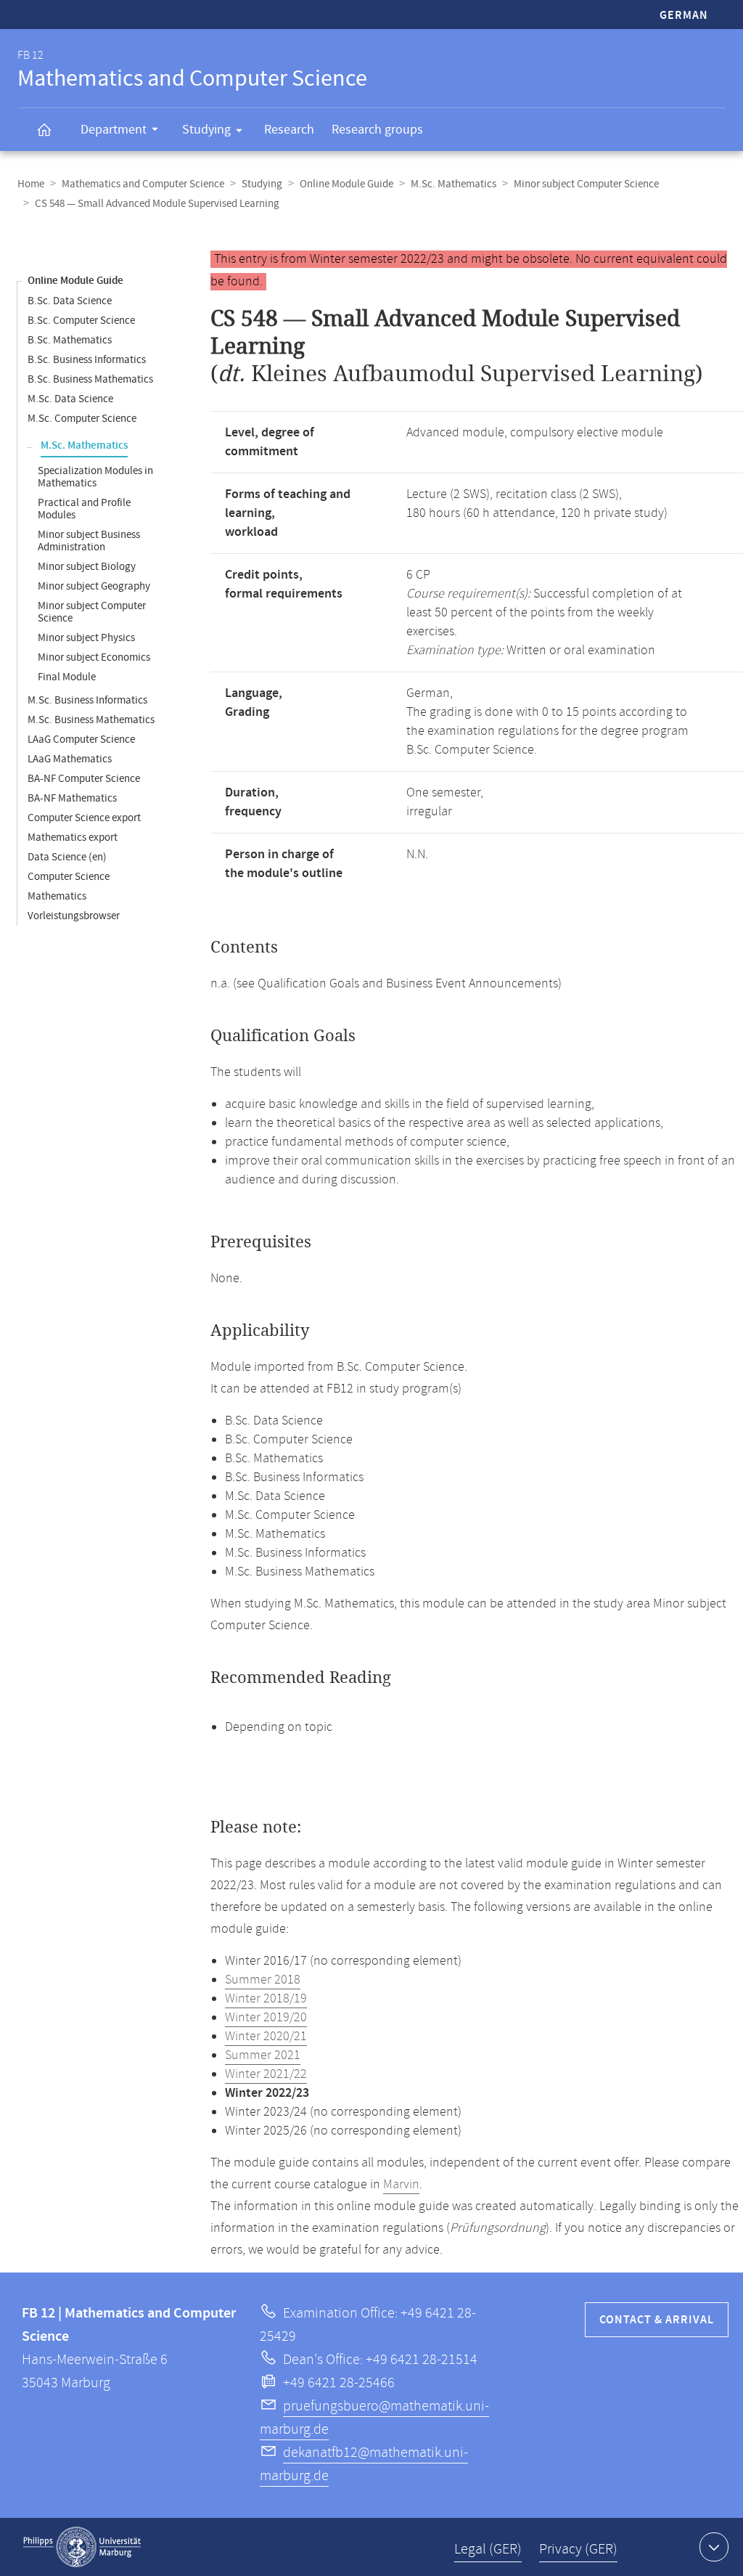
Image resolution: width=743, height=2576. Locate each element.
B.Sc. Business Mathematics (90, 379)
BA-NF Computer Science (84, 779)
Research (289, 130)
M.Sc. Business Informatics (87, 700)
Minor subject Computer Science (586, 184)
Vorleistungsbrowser (74, 916)
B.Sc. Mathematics (70, 340)
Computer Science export (84, 818)
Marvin (401, 2185)
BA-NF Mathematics (72, 798)
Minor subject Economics (94, 657)
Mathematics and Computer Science (143, 184)
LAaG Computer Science (81, 739)
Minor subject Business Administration (89, 541)
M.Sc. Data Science (70, 399)
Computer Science (69, 877)
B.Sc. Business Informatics (87, 360)
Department (114, 130)
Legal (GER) (488, 2549)
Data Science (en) (67, 857)
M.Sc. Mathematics (453, 184)
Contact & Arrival (657, 2320)
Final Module (67, 677)
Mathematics (57, 896)
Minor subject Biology (87, 567)
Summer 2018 (263, 1980)
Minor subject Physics (86, 638)
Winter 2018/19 (266, 1999)
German (684, 16)
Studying (206, 130)
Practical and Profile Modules (84, 509)
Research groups (377, 130)
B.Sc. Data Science (70, 301)
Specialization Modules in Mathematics (95, 477)
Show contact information (714, 2547)
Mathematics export (73, 837)
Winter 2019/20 (266, 2018)
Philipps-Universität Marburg (82, 2547)
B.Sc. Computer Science (81, 321)
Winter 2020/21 (266, 2037)
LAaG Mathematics (70, 759)
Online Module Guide (346, 184)
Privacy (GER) (578, 2549)
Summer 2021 (263, 2055)
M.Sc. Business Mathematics (91, 720)
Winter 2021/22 (266, 2074)
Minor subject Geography (94, 586)
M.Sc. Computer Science (82, 419)
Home (31, 184)
